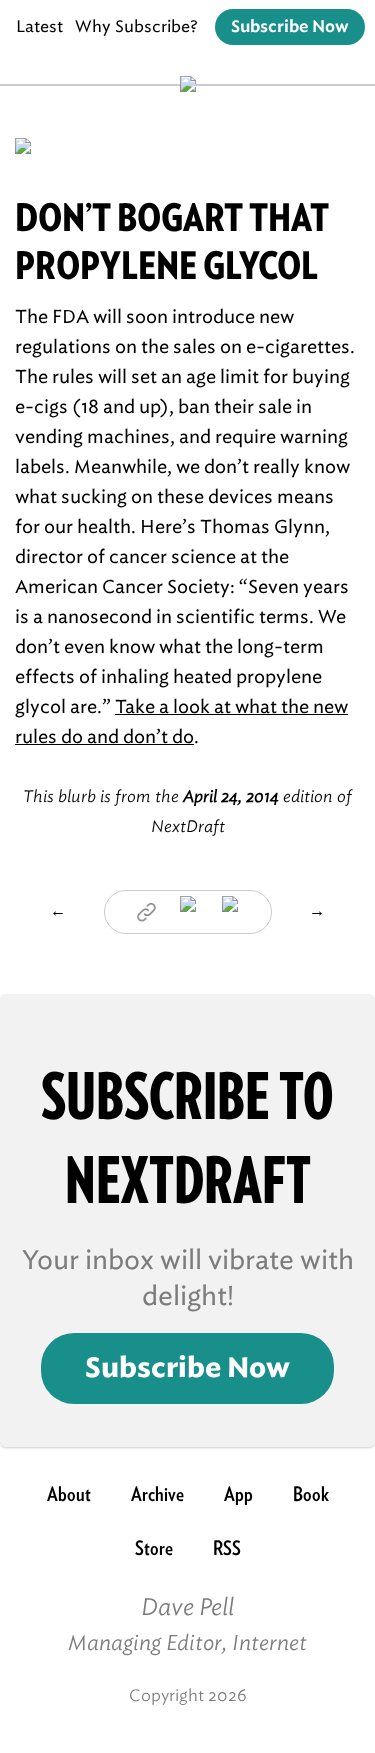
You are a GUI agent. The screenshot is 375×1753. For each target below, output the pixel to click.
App (238, 1494)
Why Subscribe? (136, 26)
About (69, 1494)
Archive (157, 1494)
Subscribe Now (290, 27)
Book (311, 1494)
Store (154, 1548)
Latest (39, 26)
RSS (227, 1548)
